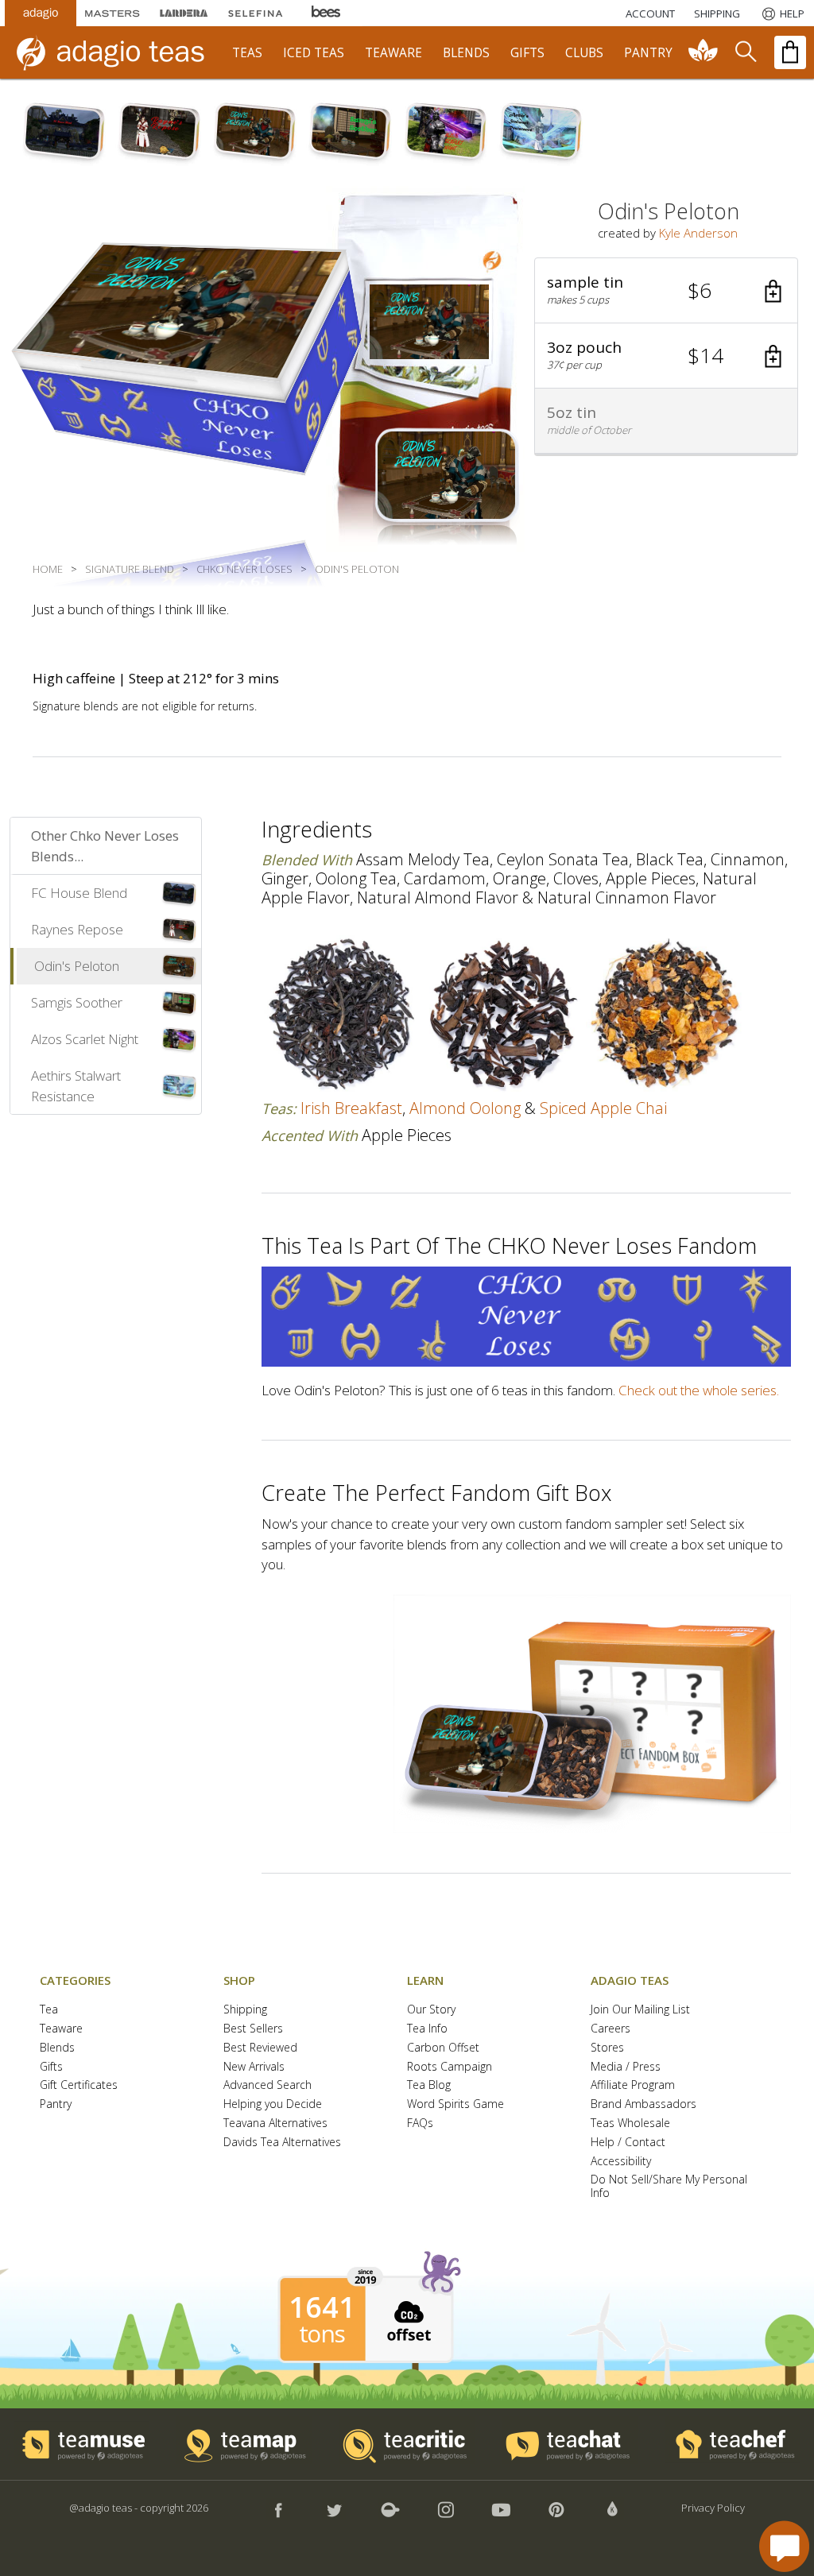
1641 (322, 2307)
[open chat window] (784, 2546)
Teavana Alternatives (275, 2123)
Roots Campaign (450, 2067)
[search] (745, 52)
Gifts (51, 2067)
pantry (648, 53)
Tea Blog (429, 2085)
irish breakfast (351, 1108)
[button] (666, 291)
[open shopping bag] (790, 52)
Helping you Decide (273, 2104)
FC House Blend (79, 893)
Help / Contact (628, 2143)
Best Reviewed (260, 2048)
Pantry (56, 2104)
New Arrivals (254, 2067)
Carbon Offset (443, 2048)
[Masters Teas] (112, 13)
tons (322, 2334)
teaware (393, 53)
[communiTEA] (704, 52)
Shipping (245, 2010)
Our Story (431, 2010)
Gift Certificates (79, 2085)
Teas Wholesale (630, 2123)
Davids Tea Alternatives (282, 2143)
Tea (49, 2010)
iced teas (314, 53)
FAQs (420, 2123)
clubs (584, 53)
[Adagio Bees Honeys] (327, 13)
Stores (607, 2048)
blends (466, 53)
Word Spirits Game (455, 2104)
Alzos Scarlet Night (85, 1039)
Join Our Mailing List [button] (640, 2010)
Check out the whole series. (699, 1390)
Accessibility (621, 2162)
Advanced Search (267, 2085)
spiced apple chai (603, 1108)
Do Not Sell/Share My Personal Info (669, 2187)
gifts (527, 53)
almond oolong (465, 1108)
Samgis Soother (77, 1002)
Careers (610, 2029)
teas (247, 53)
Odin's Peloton (77, 966)
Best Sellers (253, 2029)
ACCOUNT (650, 14)
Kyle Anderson (698, 233)
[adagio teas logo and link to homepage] (118, 52)
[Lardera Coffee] (184, 13)
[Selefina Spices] (255, 13)
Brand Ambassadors (643, 2104)
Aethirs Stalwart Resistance (76, 1086)
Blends (57, 2048)
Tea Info (427, 2029)
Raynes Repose (77, 929)
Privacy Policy (713, 2508)
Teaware (61, 2029)
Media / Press (626, 2067)
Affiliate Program (633, 2085)
